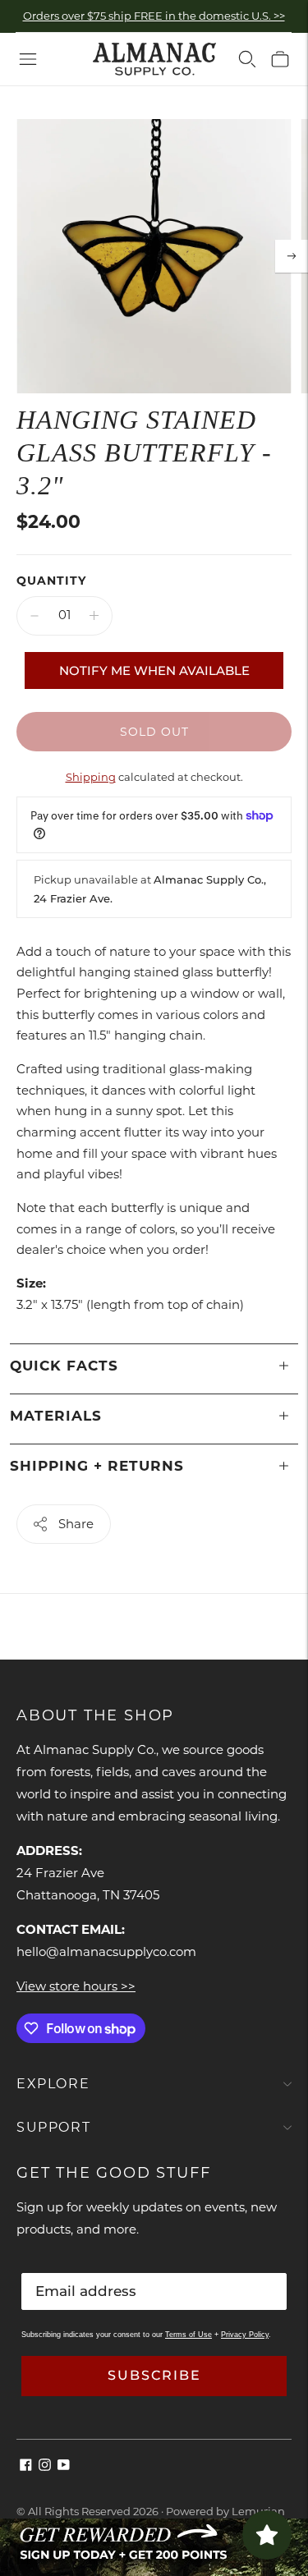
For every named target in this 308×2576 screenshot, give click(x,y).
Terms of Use (188, 2335)
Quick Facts (64, 1366)
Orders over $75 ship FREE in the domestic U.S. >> (154, 16)
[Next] (292, 256)
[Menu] (28, 59)
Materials (56, 1416)
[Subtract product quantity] (34, 616)
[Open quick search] (247, 59)
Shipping (91, 777)
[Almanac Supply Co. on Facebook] (26, 2466)
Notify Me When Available (154, 670)
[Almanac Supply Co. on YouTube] (64, 2466)
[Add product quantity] (94, 616)
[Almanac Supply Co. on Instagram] (45, 2466)
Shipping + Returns (97, 1466)
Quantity (51, 581)
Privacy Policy (245, 2335)
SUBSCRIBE (154, 2375)
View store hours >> (76, 1986)
